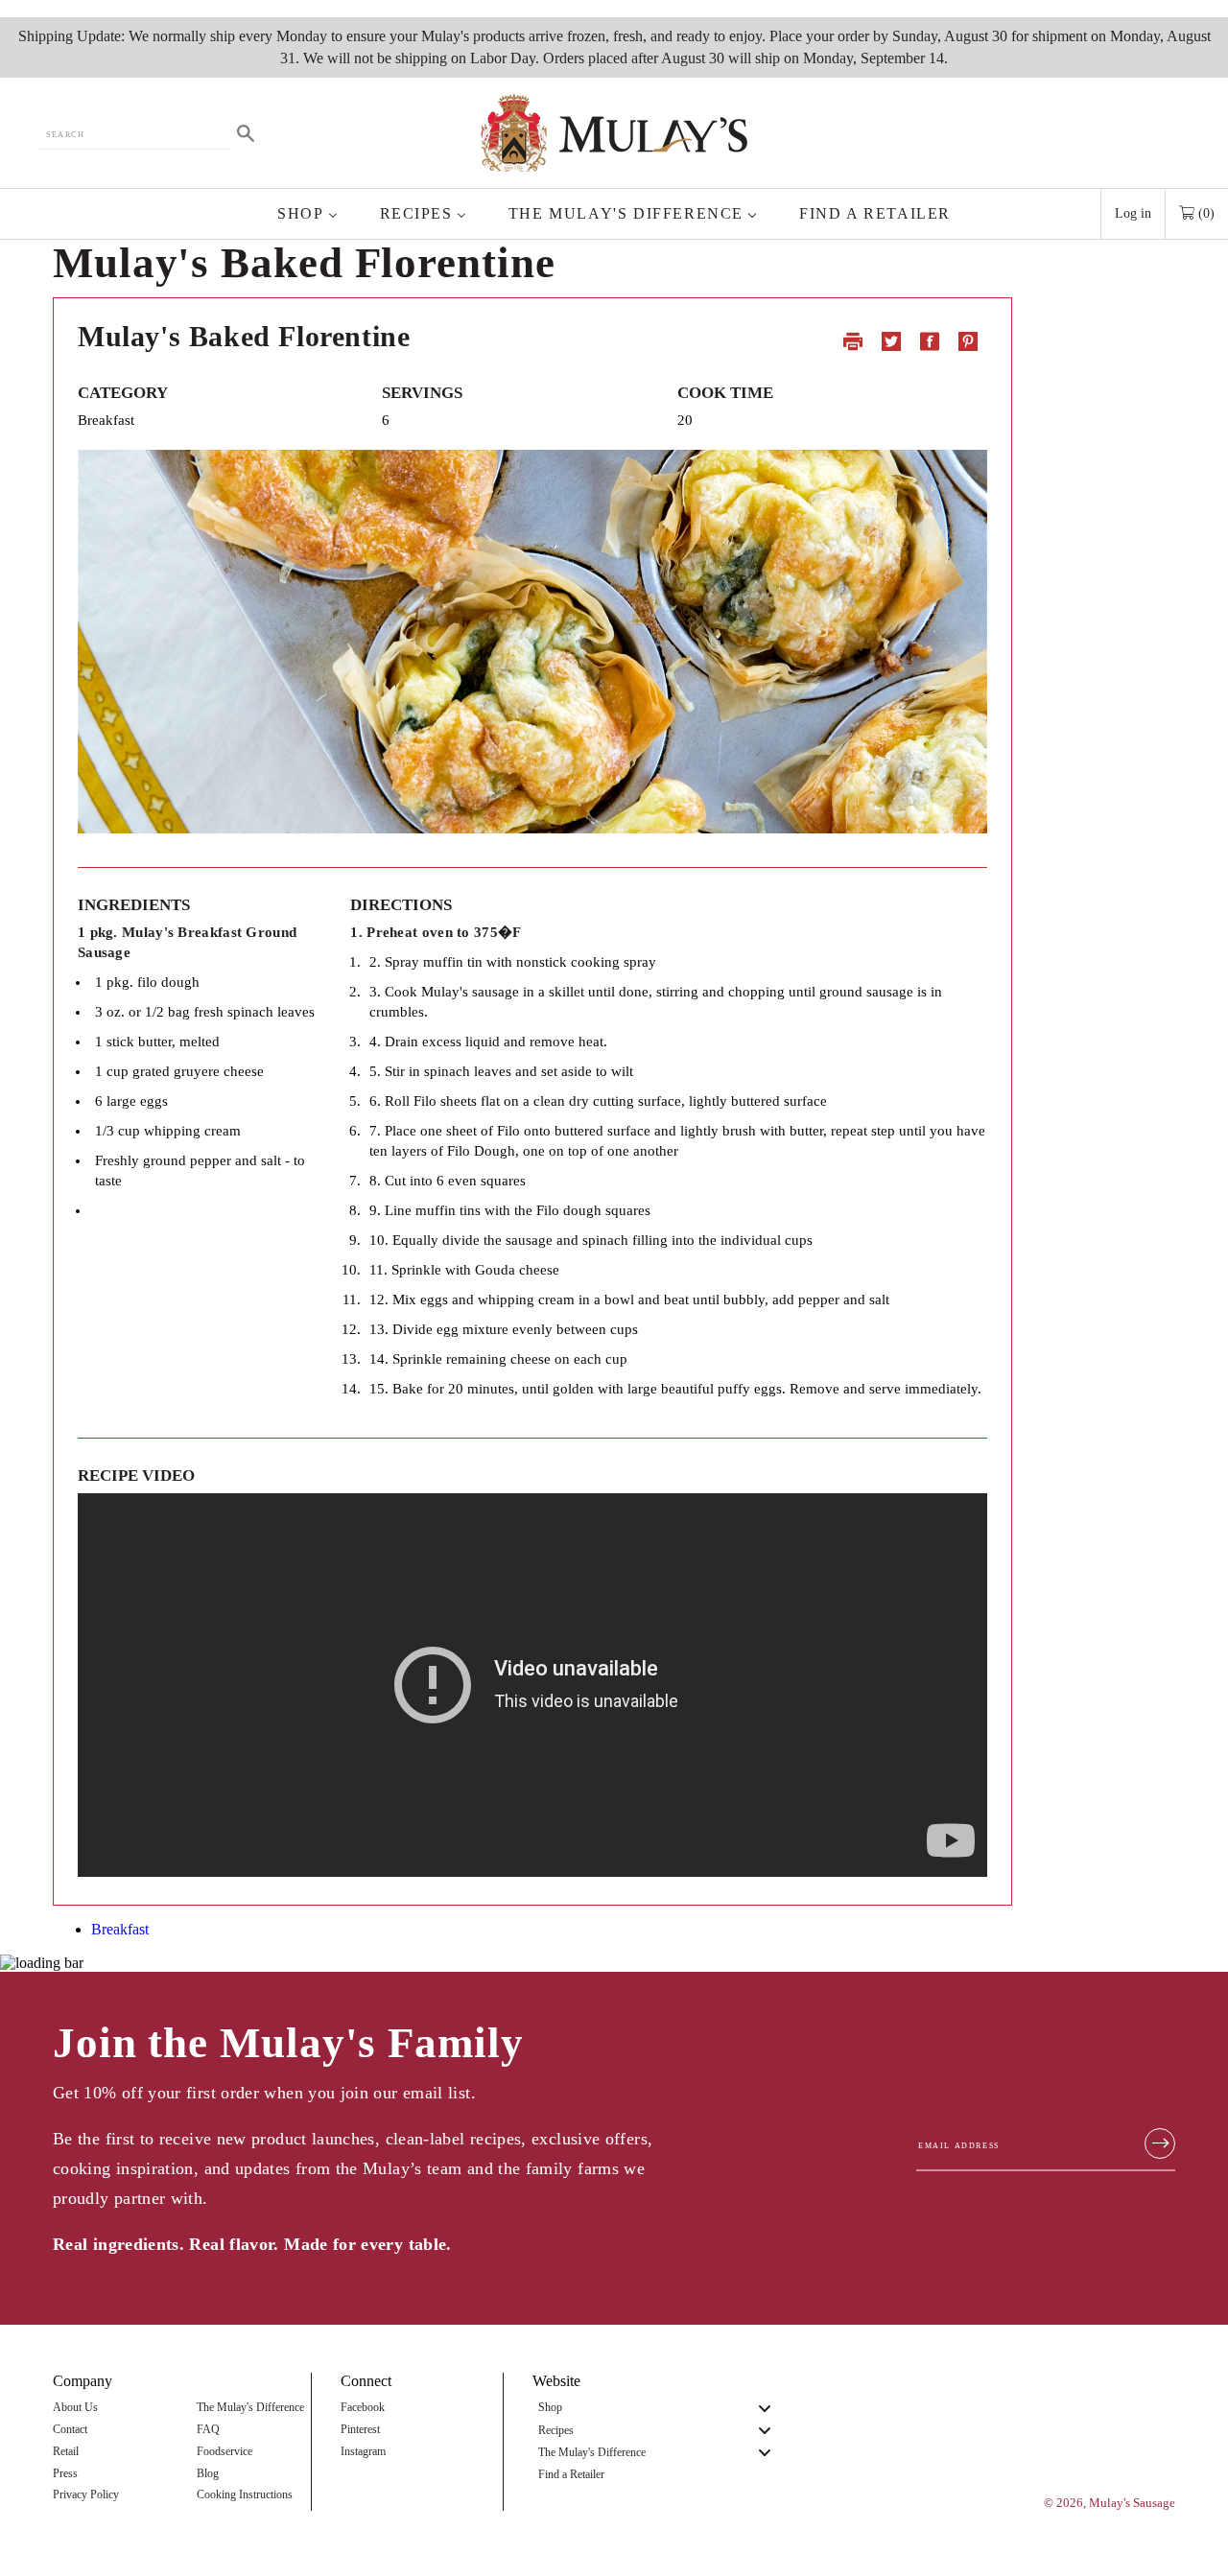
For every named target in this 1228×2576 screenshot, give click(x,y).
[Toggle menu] (765, 2409)
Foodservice (224, 2452)
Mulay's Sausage (1132, 2503)
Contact (70, 2430)
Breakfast (120, 1929)
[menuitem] (307, 214)
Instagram (363, 2452)
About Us (75, 2408)
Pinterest (360, 2430)
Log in (1133, 213)
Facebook (363, 2408)
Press (65, 2474)
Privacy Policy (86, 2495)
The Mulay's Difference (250, 2408)
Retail (66, 2452)
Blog (208, 2474)
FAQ (208, 2430)
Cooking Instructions (245, 2495)
